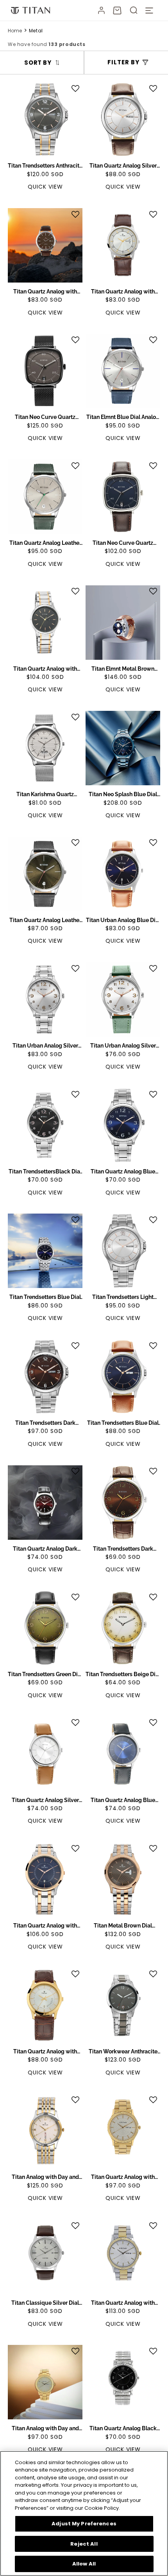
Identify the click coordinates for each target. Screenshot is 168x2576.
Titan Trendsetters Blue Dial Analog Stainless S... (45, 1297)
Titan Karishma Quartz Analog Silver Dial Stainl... (45, 795)
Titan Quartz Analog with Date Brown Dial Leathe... (45, 292)
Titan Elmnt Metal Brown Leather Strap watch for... (123, 669)
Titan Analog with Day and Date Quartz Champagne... (45, 2429)
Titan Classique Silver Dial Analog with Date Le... (45, 2303)
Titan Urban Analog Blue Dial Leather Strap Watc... (123, 921)
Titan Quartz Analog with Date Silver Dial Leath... (45, 2052)
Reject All (84, 2544)
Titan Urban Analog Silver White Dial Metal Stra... (45, 1046)
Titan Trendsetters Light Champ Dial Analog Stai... (123, 1297)
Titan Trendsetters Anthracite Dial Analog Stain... (45, 166)
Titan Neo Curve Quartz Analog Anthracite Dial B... (45, 417)
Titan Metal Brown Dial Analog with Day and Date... (123, 1926)
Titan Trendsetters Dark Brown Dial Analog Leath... (123, 1549)
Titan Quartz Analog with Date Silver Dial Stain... (123, 2303)
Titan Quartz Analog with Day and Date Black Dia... (45, 669)
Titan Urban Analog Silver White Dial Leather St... (123, 1046)
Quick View (45, 187)
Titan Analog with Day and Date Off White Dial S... (45, 2177)
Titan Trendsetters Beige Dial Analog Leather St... (123, 1675)
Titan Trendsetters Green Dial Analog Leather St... (45, 1675)
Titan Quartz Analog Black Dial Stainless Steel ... (123, 2429)
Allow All (84, 2564)
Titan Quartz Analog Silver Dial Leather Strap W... (45, 1800)
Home (15, 31)
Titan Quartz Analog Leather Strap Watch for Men (45, 543)
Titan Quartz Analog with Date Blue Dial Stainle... (45, 1926)
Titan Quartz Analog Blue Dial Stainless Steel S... (123, 1172)
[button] (117, 11)
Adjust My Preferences (84, 2524)
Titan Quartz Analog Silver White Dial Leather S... (123, 166)
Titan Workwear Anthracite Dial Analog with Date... (123, 2052)
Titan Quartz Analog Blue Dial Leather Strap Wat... (123, 1800)
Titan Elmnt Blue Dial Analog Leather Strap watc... (123, 417)
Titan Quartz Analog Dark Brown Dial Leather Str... (45, 1549)
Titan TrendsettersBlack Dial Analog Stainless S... (45, 1172)
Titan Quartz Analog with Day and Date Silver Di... (123, 292)
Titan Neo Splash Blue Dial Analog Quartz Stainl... (123, 795)
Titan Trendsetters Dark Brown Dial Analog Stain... (45, 1423)
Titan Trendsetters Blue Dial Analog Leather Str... (123, 1423)
